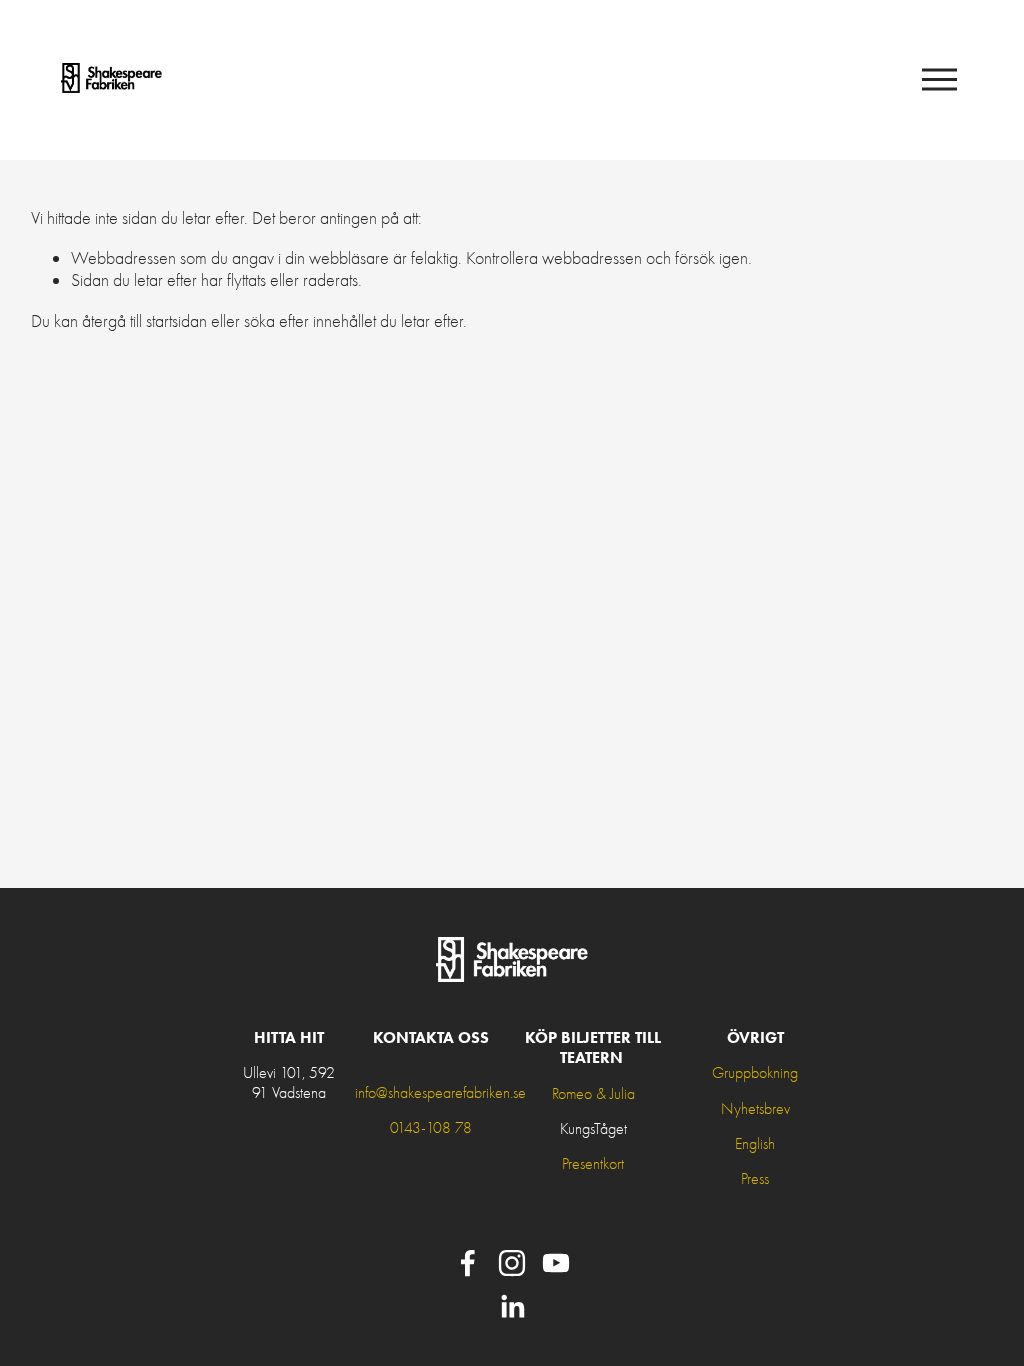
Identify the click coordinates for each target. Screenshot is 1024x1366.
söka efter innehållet (310, 321)
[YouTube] (556, 1263)
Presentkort (593, 1164)
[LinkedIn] (512, 1307)
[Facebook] (468, 1263)
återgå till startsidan (144, 321)
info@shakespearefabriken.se (440, 1093)
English (755, 1144)
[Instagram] (512, 1263)
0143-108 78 (431, 1128)
